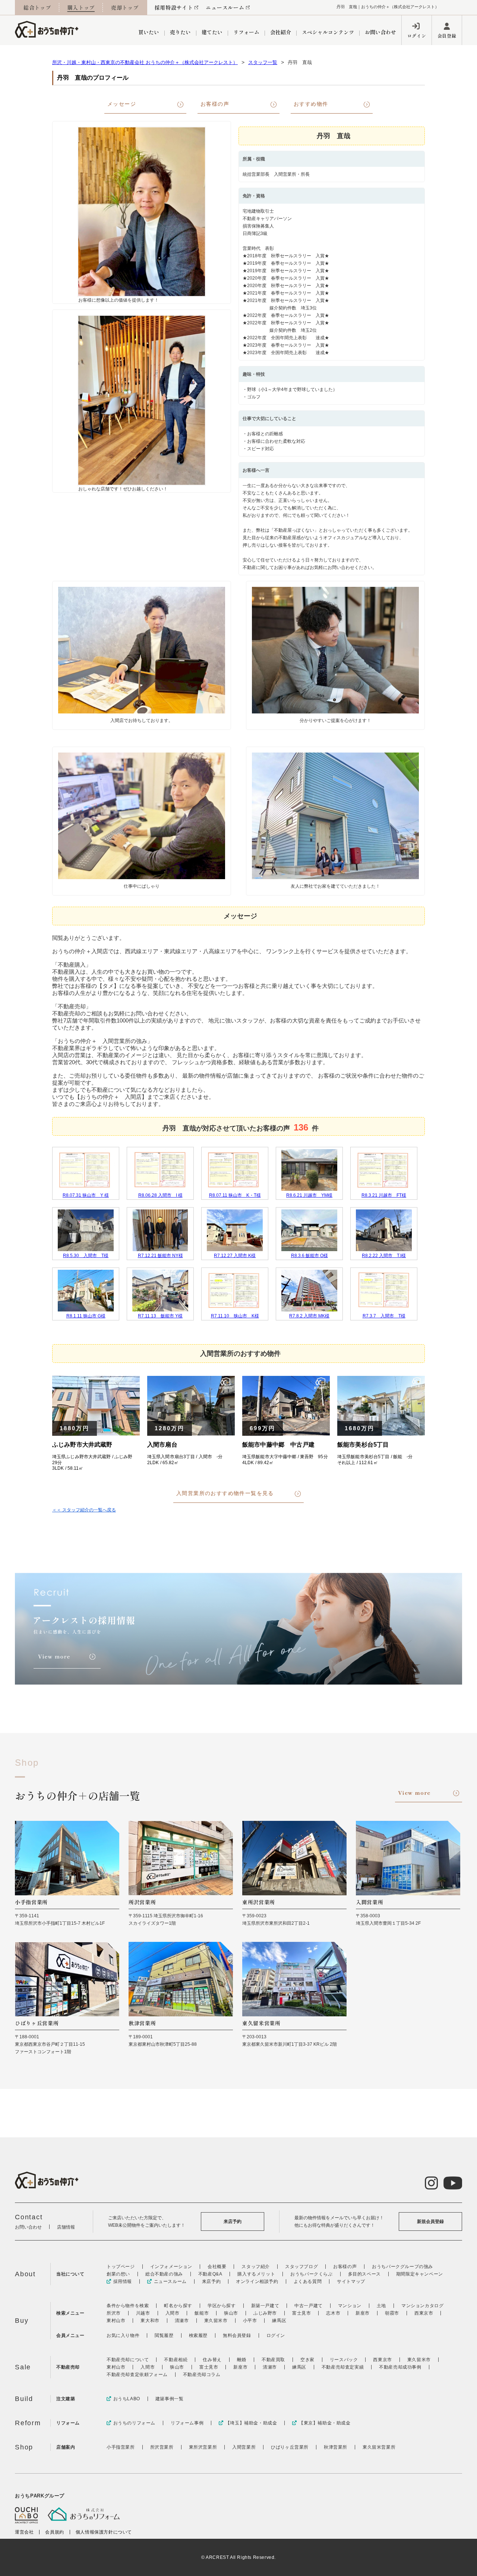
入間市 (173, 2313)
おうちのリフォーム (134, 2423)
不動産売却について (128, 2360)
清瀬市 (182, 2321)
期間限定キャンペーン (420, 2274)
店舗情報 (66, 2227)
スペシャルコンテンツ (328, 32)
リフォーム (246, 32)
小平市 (250, 2321)
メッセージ (122, 104)
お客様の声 (215, 104)
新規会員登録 (430, 2222)
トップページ (121, 2267)
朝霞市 (392, 2313)
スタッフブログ (301, 2267)
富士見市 (301, 2313)
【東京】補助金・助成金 (325, 2423)
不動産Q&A (210, 2274)
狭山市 (231, 2313)
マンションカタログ (422, 2306)
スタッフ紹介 (256, 2267)
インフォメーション (171, 2267)
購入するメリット (256, 2274)
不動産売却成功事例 (400, 2367)
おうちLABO (127, 2399)
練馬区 (279, 2321)
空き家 (307, 2360)
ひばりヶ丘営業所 (290, 2447)
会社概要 (217, 2267)
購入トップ (81, 7)
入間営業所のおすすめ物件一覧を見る (225, 1493)
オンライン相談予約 (257, 2281)
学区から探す (222, 2306)
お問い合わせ (380, 32)
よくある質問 (308, 2281)
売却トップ (125, 7)
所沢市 (114, 2313)
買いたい (149, 32)
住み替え (212, 2360)
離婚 (242, 2360)
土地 (381, 2306)
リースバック (344, 2360)
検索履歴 (198, 2335)
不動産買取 (273, 2360)
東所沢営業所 (203, 2447)
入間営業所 (244, 2447)
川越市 (143, 2313)
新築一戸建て (265, 2306)
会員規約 (54, 2532)
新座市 (363, 2313)
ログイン (417, 36)
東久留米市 (216, 2321)
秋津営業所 (336, 2447)
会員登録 (447, 36)
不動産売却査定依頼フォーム (137, 2375)
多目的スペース (364, 2274)
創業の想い (118, 2274)
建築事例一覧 (170, 2399)
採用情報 (123, 2281)
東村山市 (116, 2321)
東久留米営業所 (379, 2447)
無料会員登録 (237, 2335)
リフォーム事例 (187, 2423)
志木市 (333, 2313)
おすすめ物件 (311, 104)
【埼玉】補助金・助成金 (251, 2423)
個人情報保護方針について (104, 2532)
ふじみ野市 (265, 2313)
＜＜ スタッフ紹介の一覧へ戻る (84, 1510)
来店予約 (233, 2222)
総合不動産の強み (164, 2274)
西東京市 (424, 2313)
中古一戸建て (309, 2306)
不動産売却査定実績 (343, 2367)
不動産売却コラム (202, 2375)
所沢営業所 (162, 2447)
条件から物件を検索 (128, 2306)
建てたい (212, 32)
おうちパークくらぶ (311, 2274)
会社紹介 (281, 32)
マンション (350, 2306)
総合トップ (37, 7)
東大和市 (150, 2321)
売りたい (180, 32)
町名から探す (178, 2306)
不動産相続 (176, 2360)
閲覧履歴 (164, 2335)
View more (414, 1793)
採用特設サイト (174, 7)
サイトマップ (351, 2281)
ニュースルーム (225, 7)
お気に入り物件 (123, 2335)
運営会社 (24, 2532)
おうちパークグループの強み (402, 2267)
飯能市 (202, 2313)
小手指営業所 (121, 2447)
